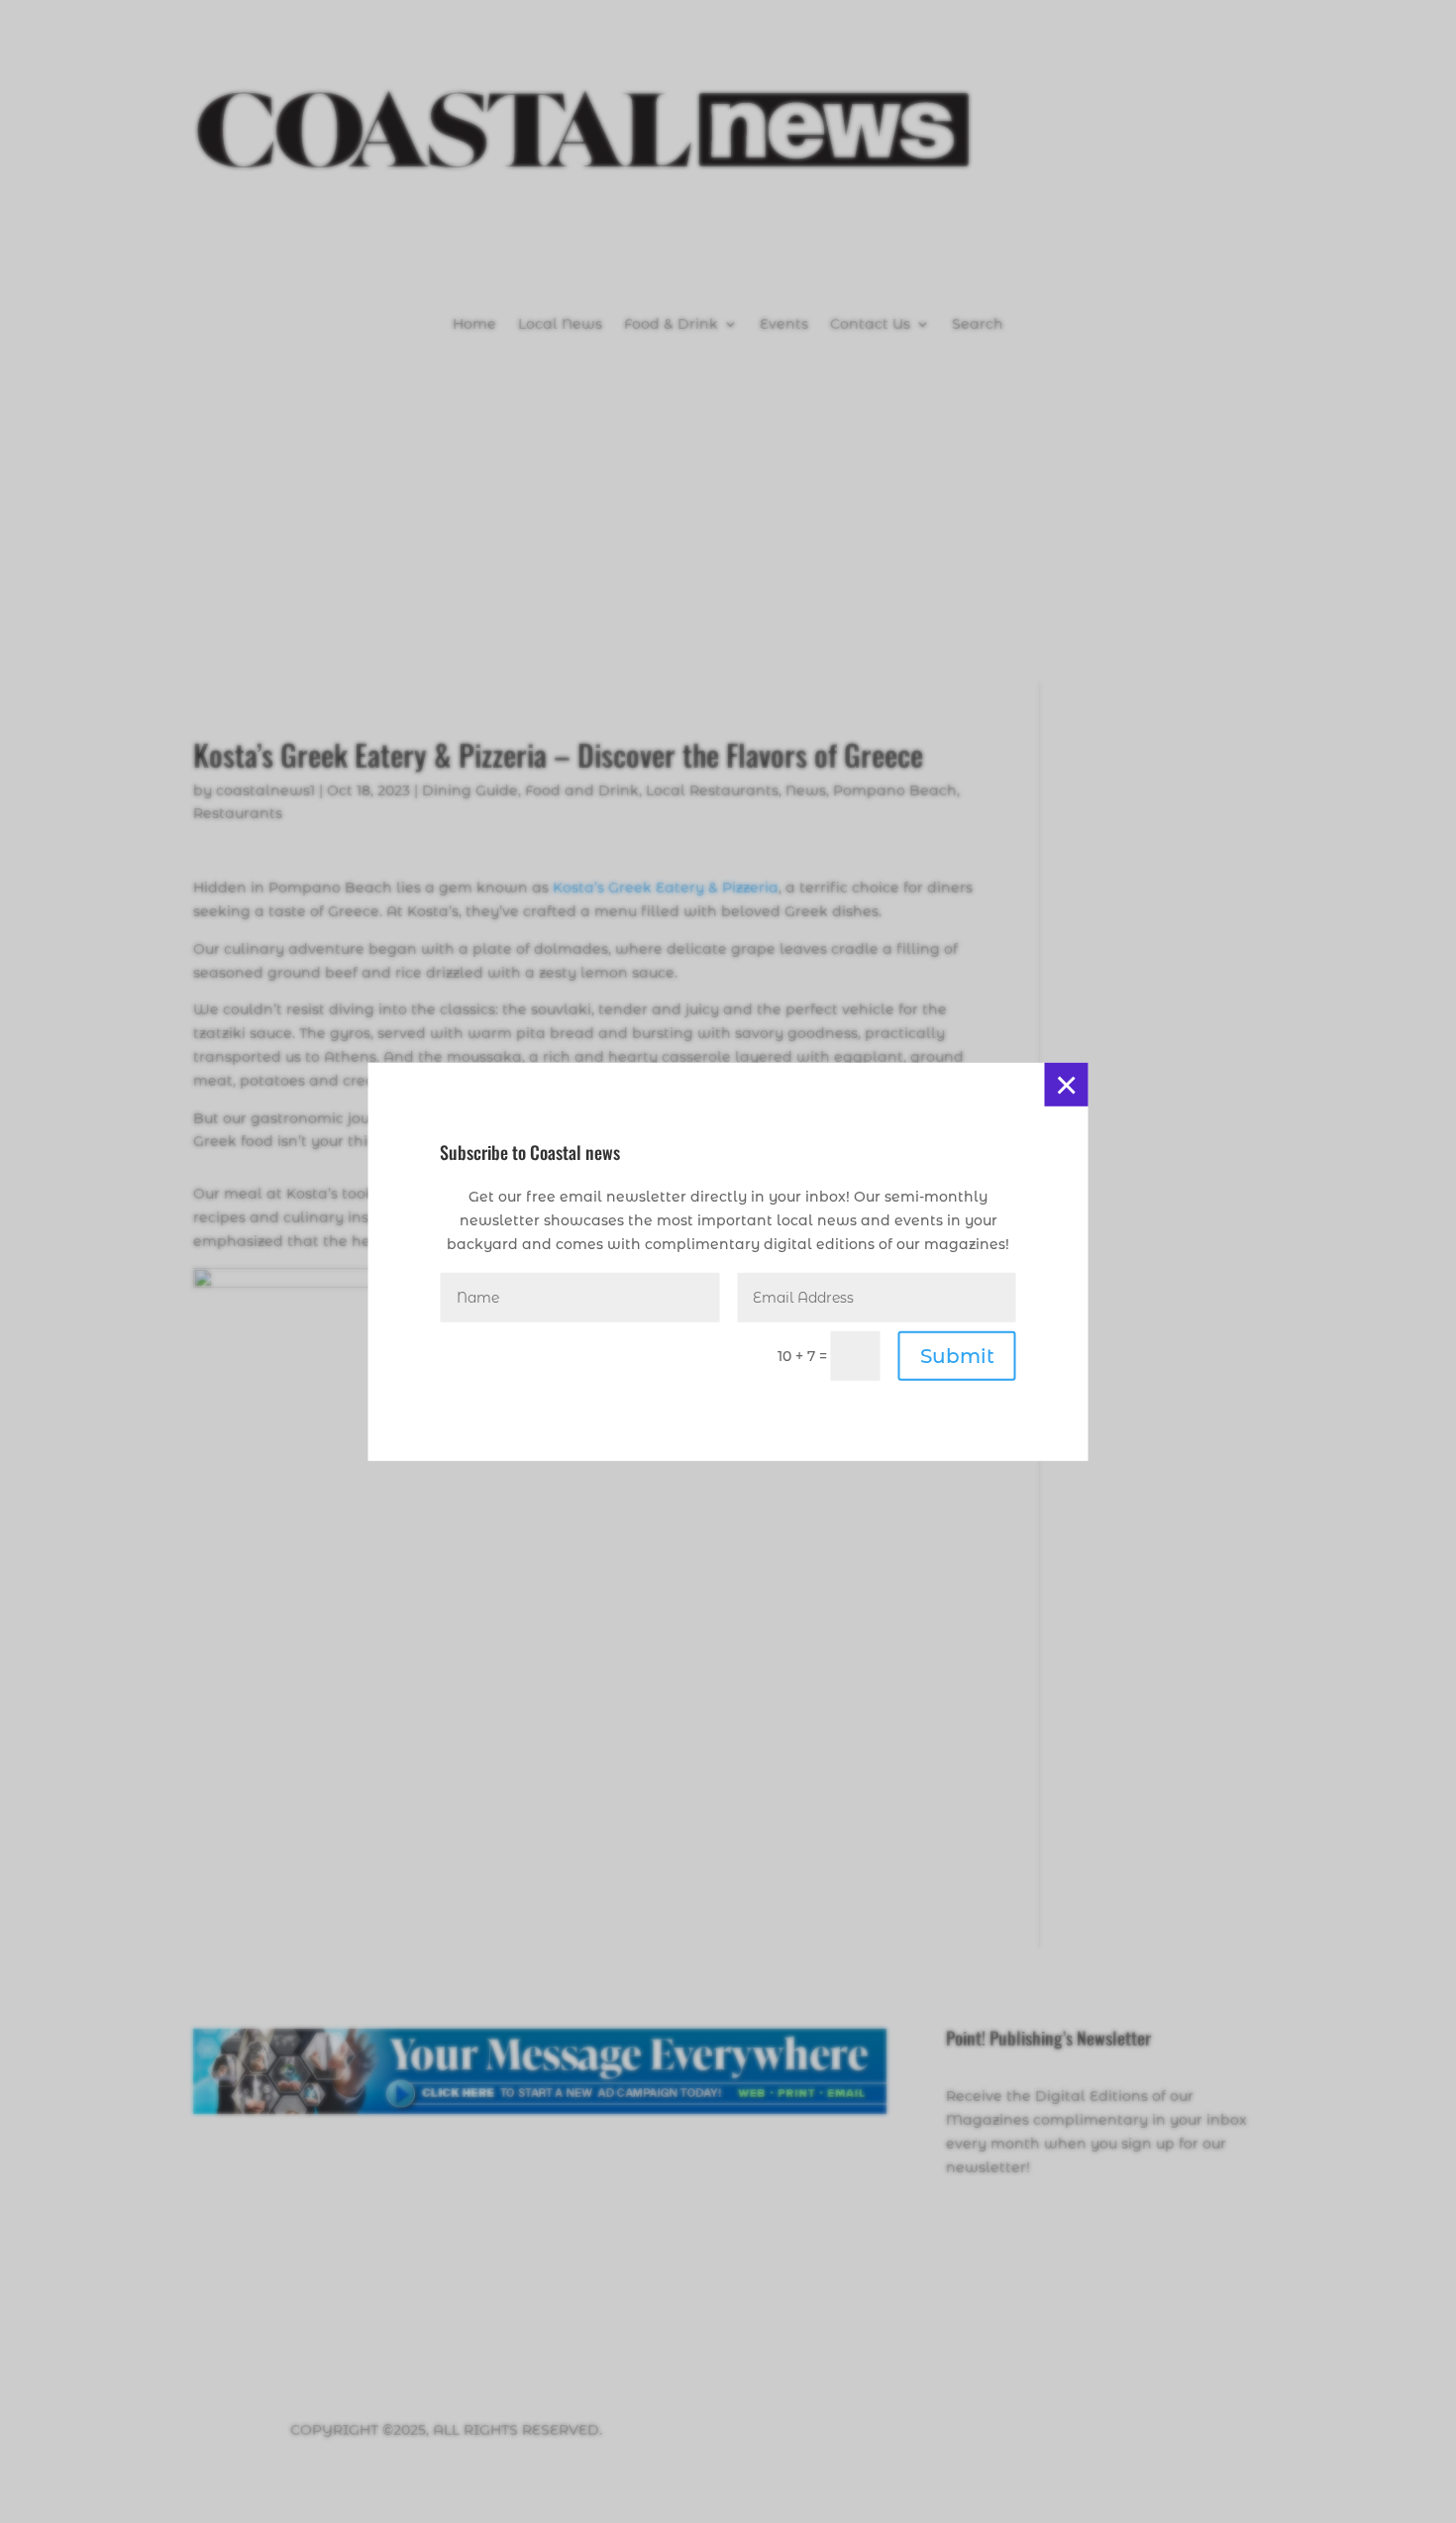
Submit (957, 1356)
